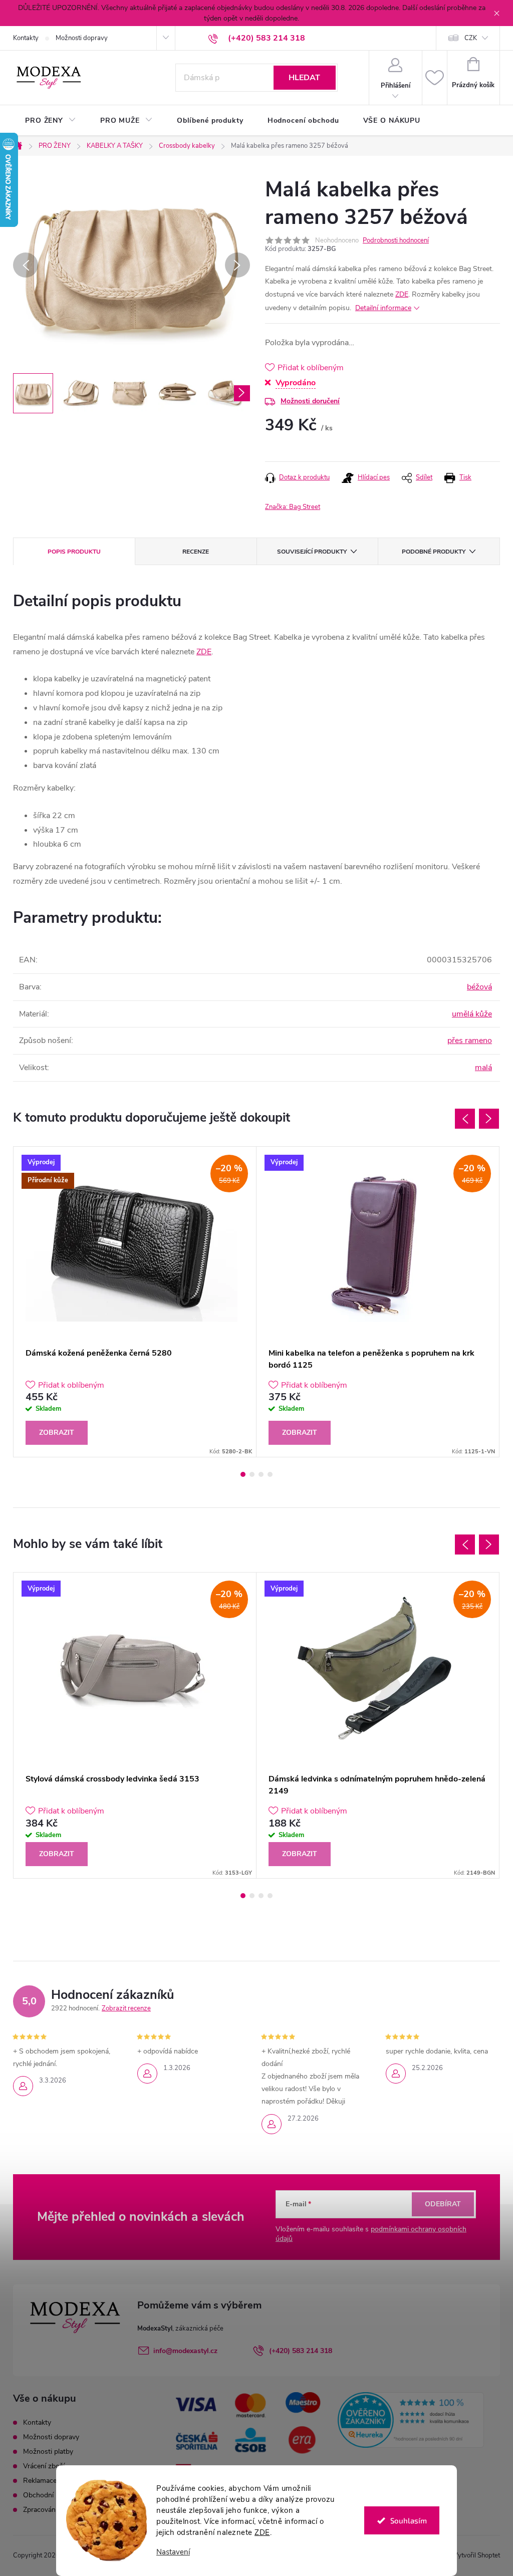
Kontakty (26, 38)
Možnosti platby (48, 2452)
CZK (471, 38)
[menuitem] (51, 121)
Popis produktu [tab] (74, 552)
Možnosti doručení (310, 401)
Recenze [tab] (196, 552)
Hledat (304, 78)
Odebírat (443, 2204)
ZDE (262, 2532)
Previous (465, 1119)
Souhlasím (409, 2520)
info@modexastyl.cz (185, 2351)
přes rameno (470, 1041)
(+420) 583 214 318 (301, 2351)
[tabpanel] (135, 1302)
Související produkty (312, 552)
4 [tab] (270, 1474)
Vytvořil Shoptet (477, 2555)
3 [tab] (261, 1474)
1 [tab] (243, 1474)
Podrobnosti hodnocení (396, 240)
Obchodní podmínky (55, 2495)
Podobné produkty (434, 552)
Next (489, 1119)
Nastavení (173, 2552)
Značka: (293, 507)
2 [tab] (252, 1474)
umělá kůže (472, 1014)
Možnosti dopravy (82, 38)
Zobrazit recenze (126, 2008)
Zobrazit (57, 1433)
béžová (479, 987)
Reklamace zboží (49, 2481)
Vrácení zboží (44, 2466)
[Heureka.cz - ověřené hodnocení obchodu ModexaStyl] (411, 2420)
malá (483, 1068)
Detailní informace (383, 308)
